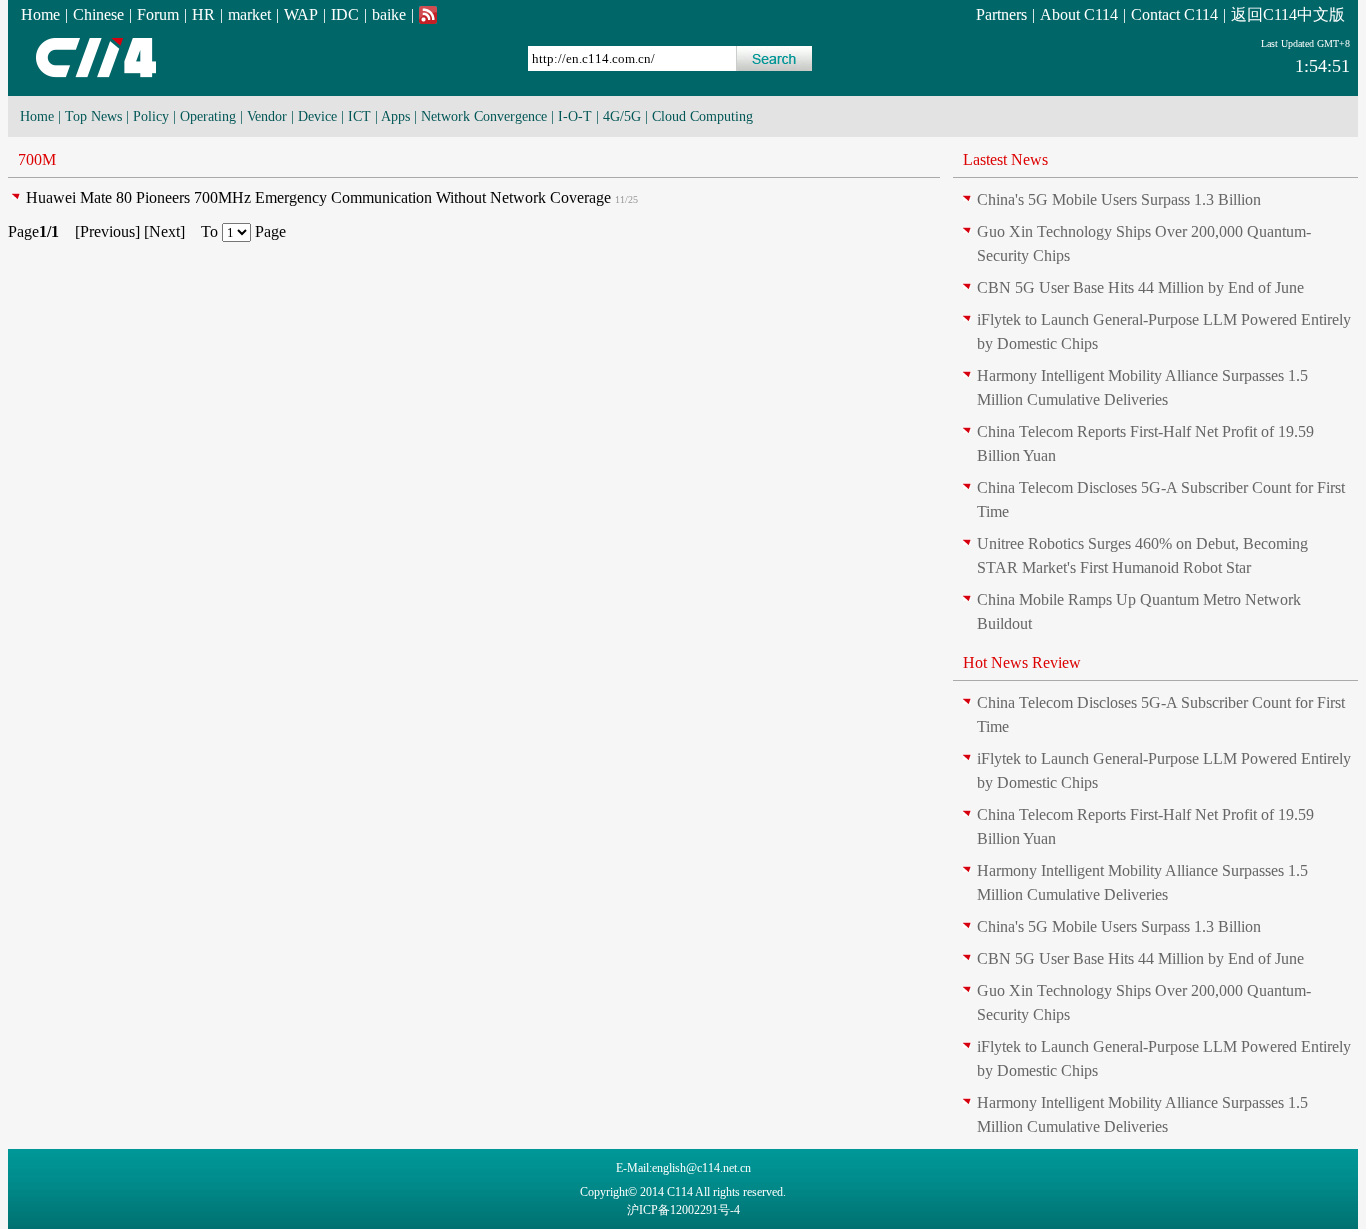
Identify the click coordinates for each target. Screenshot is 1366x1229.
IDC (345, 14)
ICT (359, 116)
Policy (151, 116)
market (249, 14)
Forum (158, 14)
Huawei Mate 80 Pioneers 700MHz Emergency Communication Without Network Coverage (318, 197)
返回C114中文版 (1288, 14)
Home (40, 14)
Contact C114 (1174, 14)
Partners (1001, 14)
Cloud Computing (702, 116)
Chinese (98, 14)
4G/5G (622, 116)
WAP (301, 14)
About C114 (1079, 14)
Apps (395, 116)
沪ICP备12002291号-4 (683, 1210)
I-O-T (575, 116)
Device (317, 116)
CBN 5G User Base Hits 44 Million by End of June (1140, 287)
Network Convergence (484, 116)
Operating (208, 116)
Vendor (267, 116)
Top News (93, 116)
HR (203, 14)
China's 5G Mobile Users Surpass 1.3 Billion (1119, 199)
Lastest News (1005, 159)
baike (389, 14)
